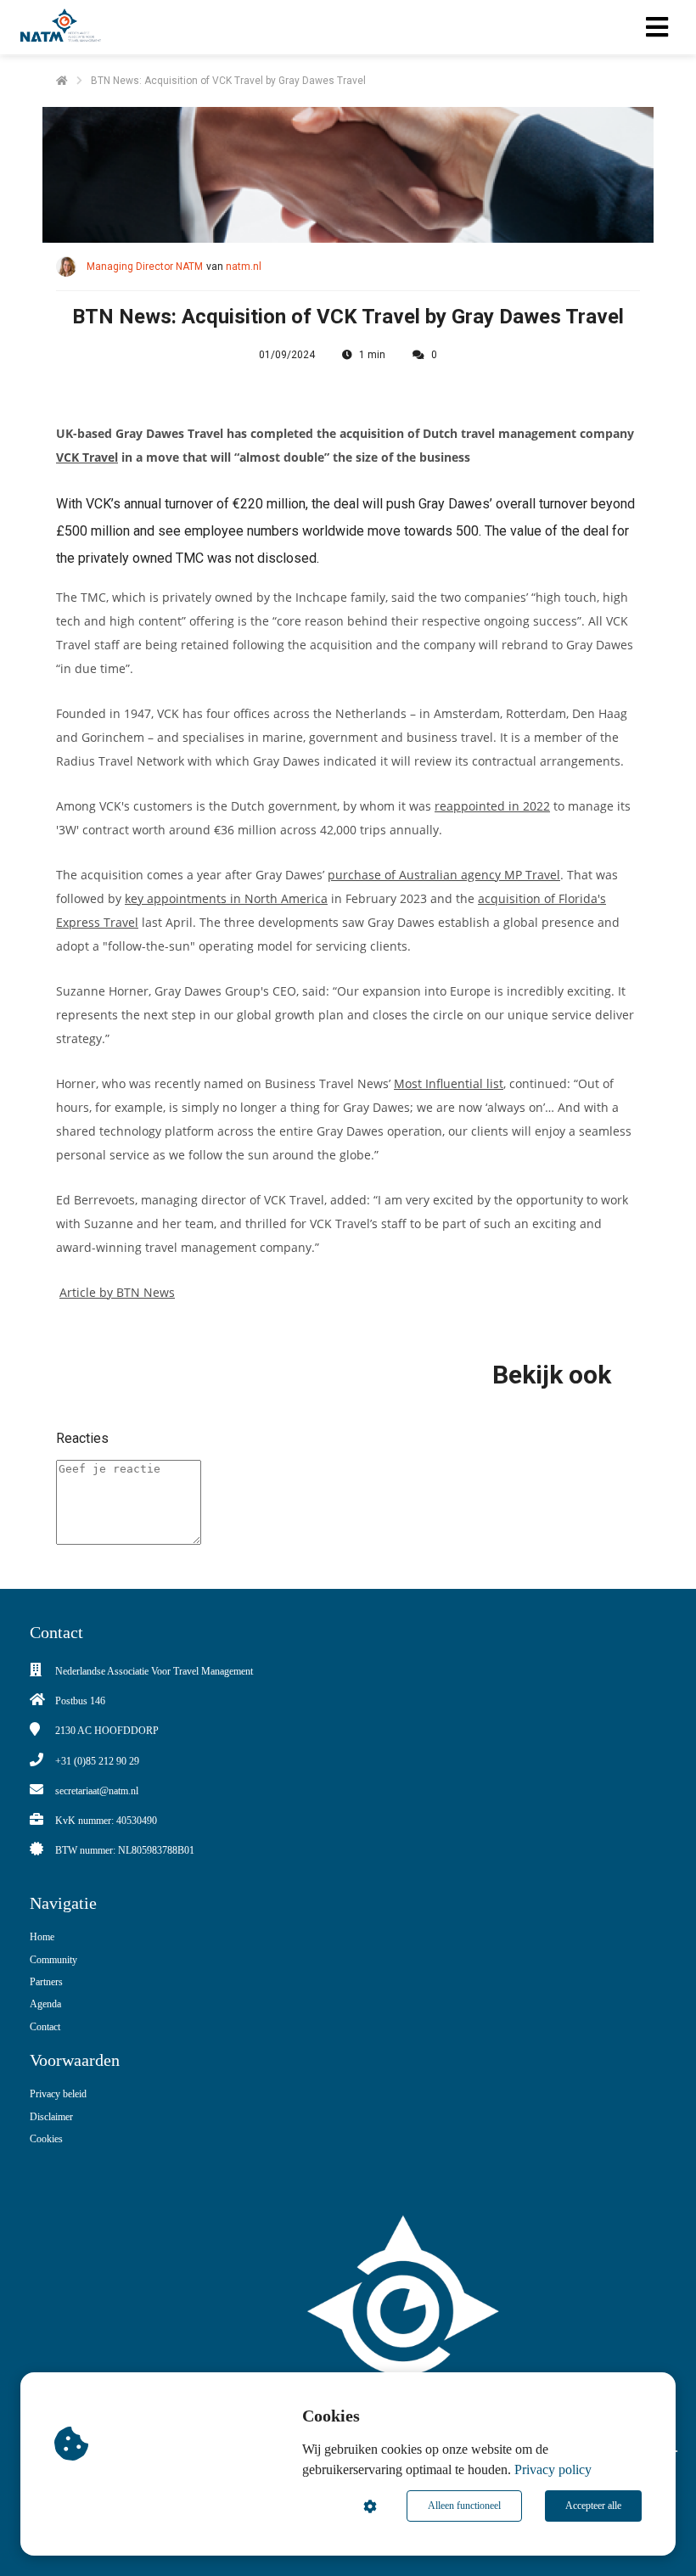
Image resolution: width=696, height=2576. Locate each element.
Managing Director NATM (145, 267)
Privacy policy (553, 2469)
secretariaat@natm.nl (97, 1791)
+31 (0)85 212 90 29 (97, 1761)
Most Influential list (449, 1083)
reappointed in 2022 (492, 806)
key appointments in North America (226, 898)
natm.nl (244, 267)
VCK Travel (87, 457)
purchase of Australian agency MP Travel (444, 875)
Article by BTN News (117, 1292)
